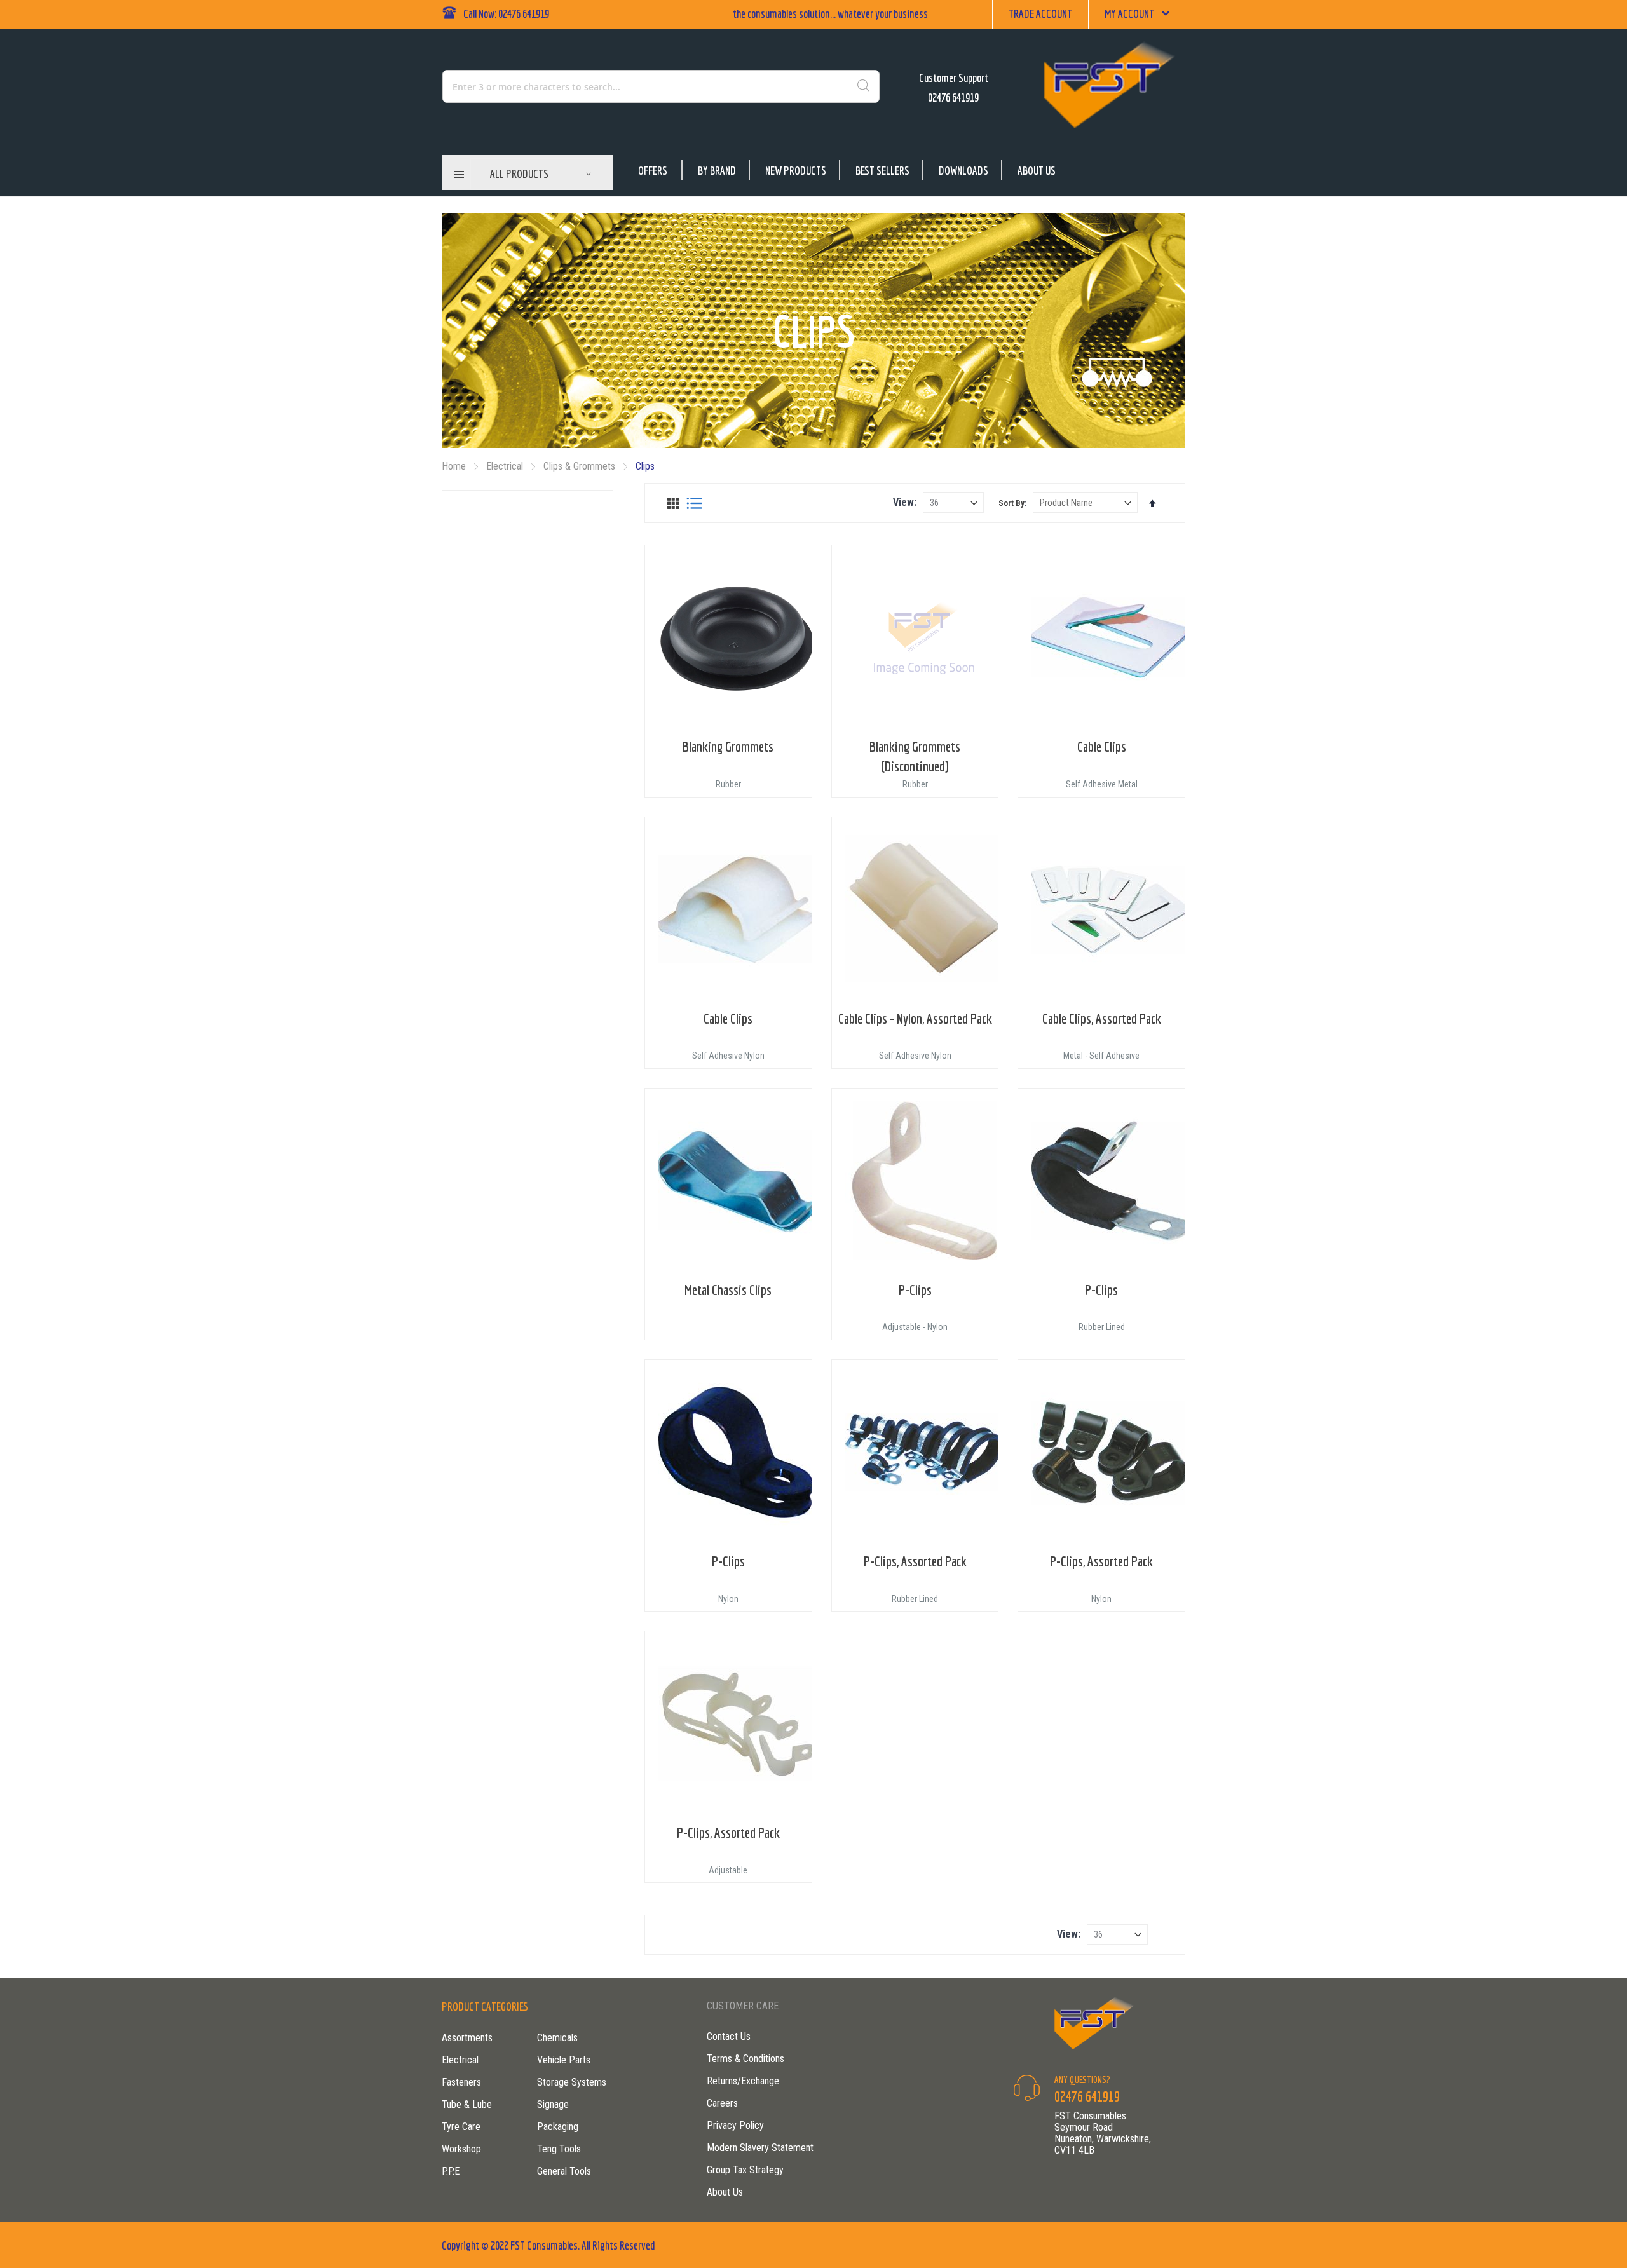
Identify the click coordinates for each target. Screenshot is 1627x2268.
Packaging (558, 2127)
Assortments (467, 2038)
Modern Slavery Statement (760, 2148)
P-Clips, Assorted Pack (915, 1561)
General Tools (564, 2171)
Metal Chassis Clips (728, 1290)
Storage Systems (572, 2082)
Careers (722, 2103)
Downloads (963, 171)
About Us (1037, 171)
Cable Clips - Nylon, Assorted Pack (915, 1018)
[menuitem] (541, 174)
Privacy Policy (735, 2125)
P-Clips (915, 1290)
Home (455, 466)
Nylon (728, 1599)
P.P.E (451, 2171)
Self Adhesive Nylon (728, 1056)
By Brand (717, 171)
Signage (553, 2104)
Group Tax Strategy (745, 2170)
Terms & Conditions (745, 2059)
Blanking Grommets (728, 746)
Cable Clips (1102, 746)
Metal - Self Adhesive (1101, 1056)
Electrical (506, 466)
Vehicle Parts (564, 2060)
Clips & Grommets (581, 466)
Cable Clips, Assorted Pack (1102, 1018)
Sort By (1011, 503)
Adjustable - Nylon (915, 1327)
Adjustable (728, 1870)
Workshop (461, 2149)
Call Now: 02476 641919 (506, 14)
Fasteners (461, 2082)
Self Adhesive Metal (1102, 784)
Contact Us (729, 2036)
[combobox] (606, 86)
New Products (796, 171)
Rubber (728, 784)
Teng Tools (559, 2149)
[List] (694, 503)
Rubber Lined (1102, 1327)
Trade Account (1040, 14)
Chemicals (557, 2038)
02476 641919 (953, 98)
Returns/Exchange (743, 2081)
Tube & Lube (467, 2104)
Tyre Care (461, 2127)
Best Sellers (882, 171)
